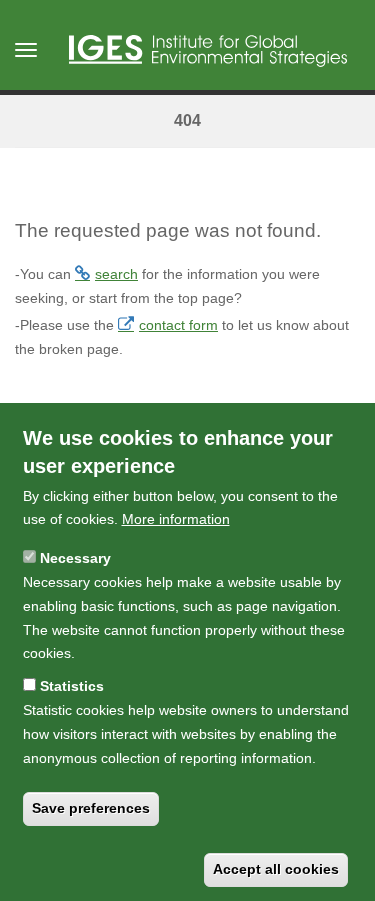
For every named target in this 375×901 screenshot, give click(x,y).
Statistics (72, 686)
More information (176, 519)
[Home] (208, 51)
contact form (178, 325)
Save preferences (91, 808)
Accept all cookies (276, 869)
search (116, 274)
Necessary (75, 558)
